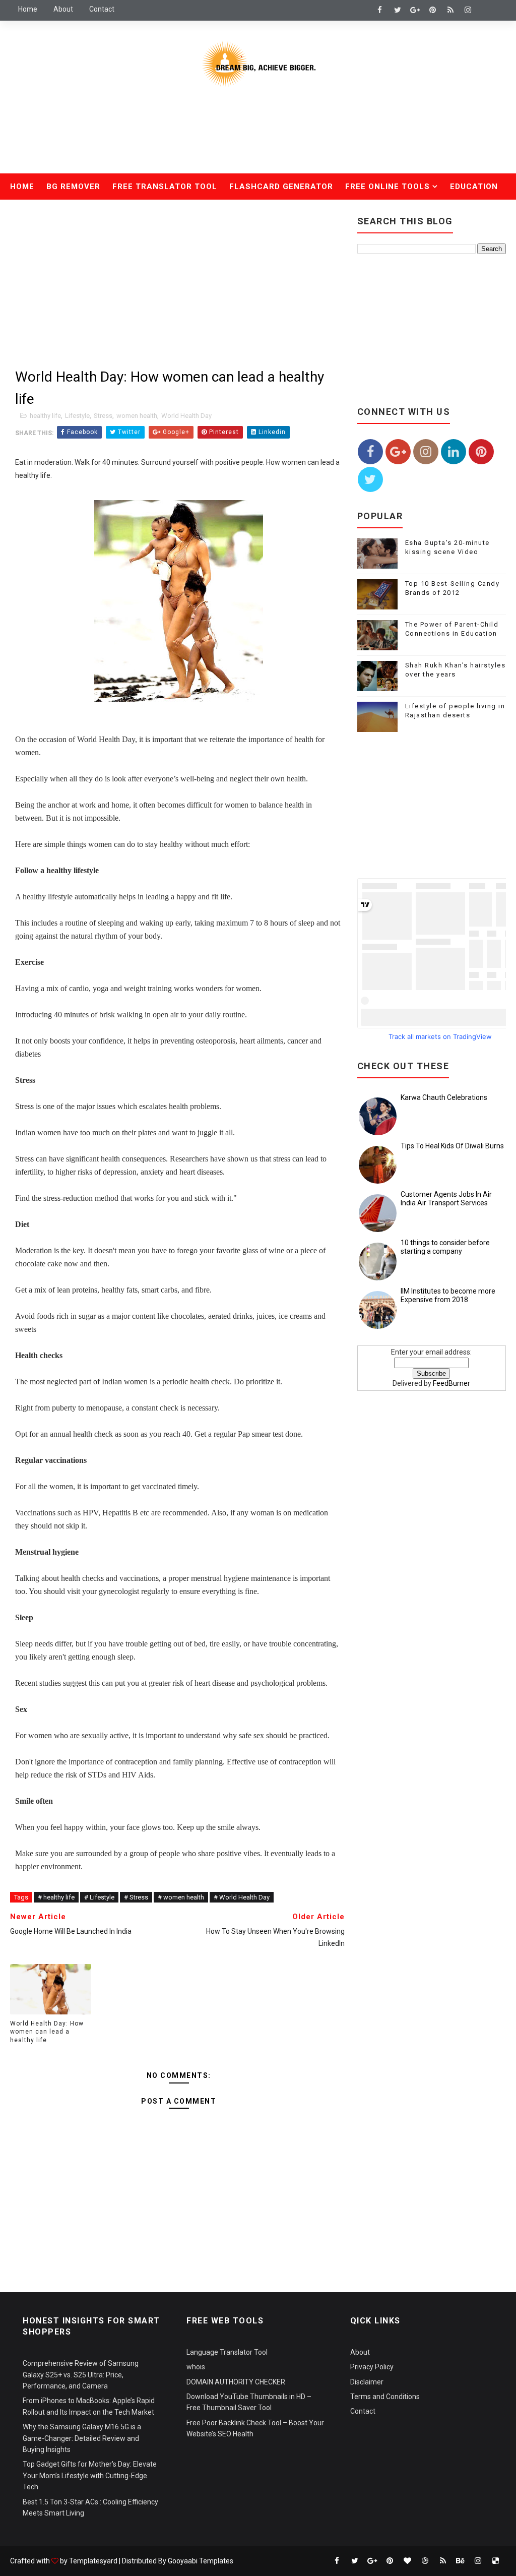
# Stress (136, 1897)
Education (474, 187)
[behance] (461, 2561)
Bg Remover (73, 187)
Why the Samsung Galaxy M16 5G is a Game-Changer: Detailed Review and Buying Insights (82, 2438)
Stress (103, 416)
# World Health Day (242, 1897)
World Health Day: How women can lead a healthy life (47, 2032)
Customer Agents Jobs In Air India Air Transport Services (446, 1199)
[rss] (450, 10)
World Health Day (186, 416)
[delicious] (496, 2561)
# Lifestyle (99, 1897)
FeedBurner (451, 1383)
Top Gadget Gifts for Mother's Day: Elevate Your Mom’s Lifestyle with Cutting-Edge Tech (90, 2475)
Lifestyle (77, 416)
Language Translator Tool (227, 2352)
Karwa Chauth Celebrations (444, 1097)
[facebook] (380, 10)
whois (196, 2367)
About (63, 9)
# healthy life (56, 1897)
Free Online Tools (388, 187)
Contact (102, 9)
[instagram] (468, 10)
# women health (181, 1897)
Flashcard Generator (281, 187)
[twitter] (398, 10)
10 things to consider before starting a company (445, 1247)
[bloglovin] (408, 2561)
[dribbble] (425, 2561)
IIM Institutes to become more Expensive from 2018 (448, 1295)
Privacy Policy (372, 2367)
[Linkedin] (486, 10)
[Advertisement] (258, 138)
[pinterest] (433, 10)
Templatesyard (93, 2561)
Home (28, 9)
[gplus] (415, 10)
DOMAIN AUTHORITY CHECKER (236, 2382)
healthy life (45, 416)
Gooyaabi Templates (201, 2561)
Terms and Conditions (385, 2397)
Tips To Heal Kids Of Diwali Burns (452, 1146)
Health (33, 213)
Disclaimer (367, 2382)
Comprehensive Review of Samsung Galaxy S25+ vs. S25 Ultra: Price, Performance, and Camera (81, 2375)
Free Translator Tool (165, 187)
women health (137, 416)
